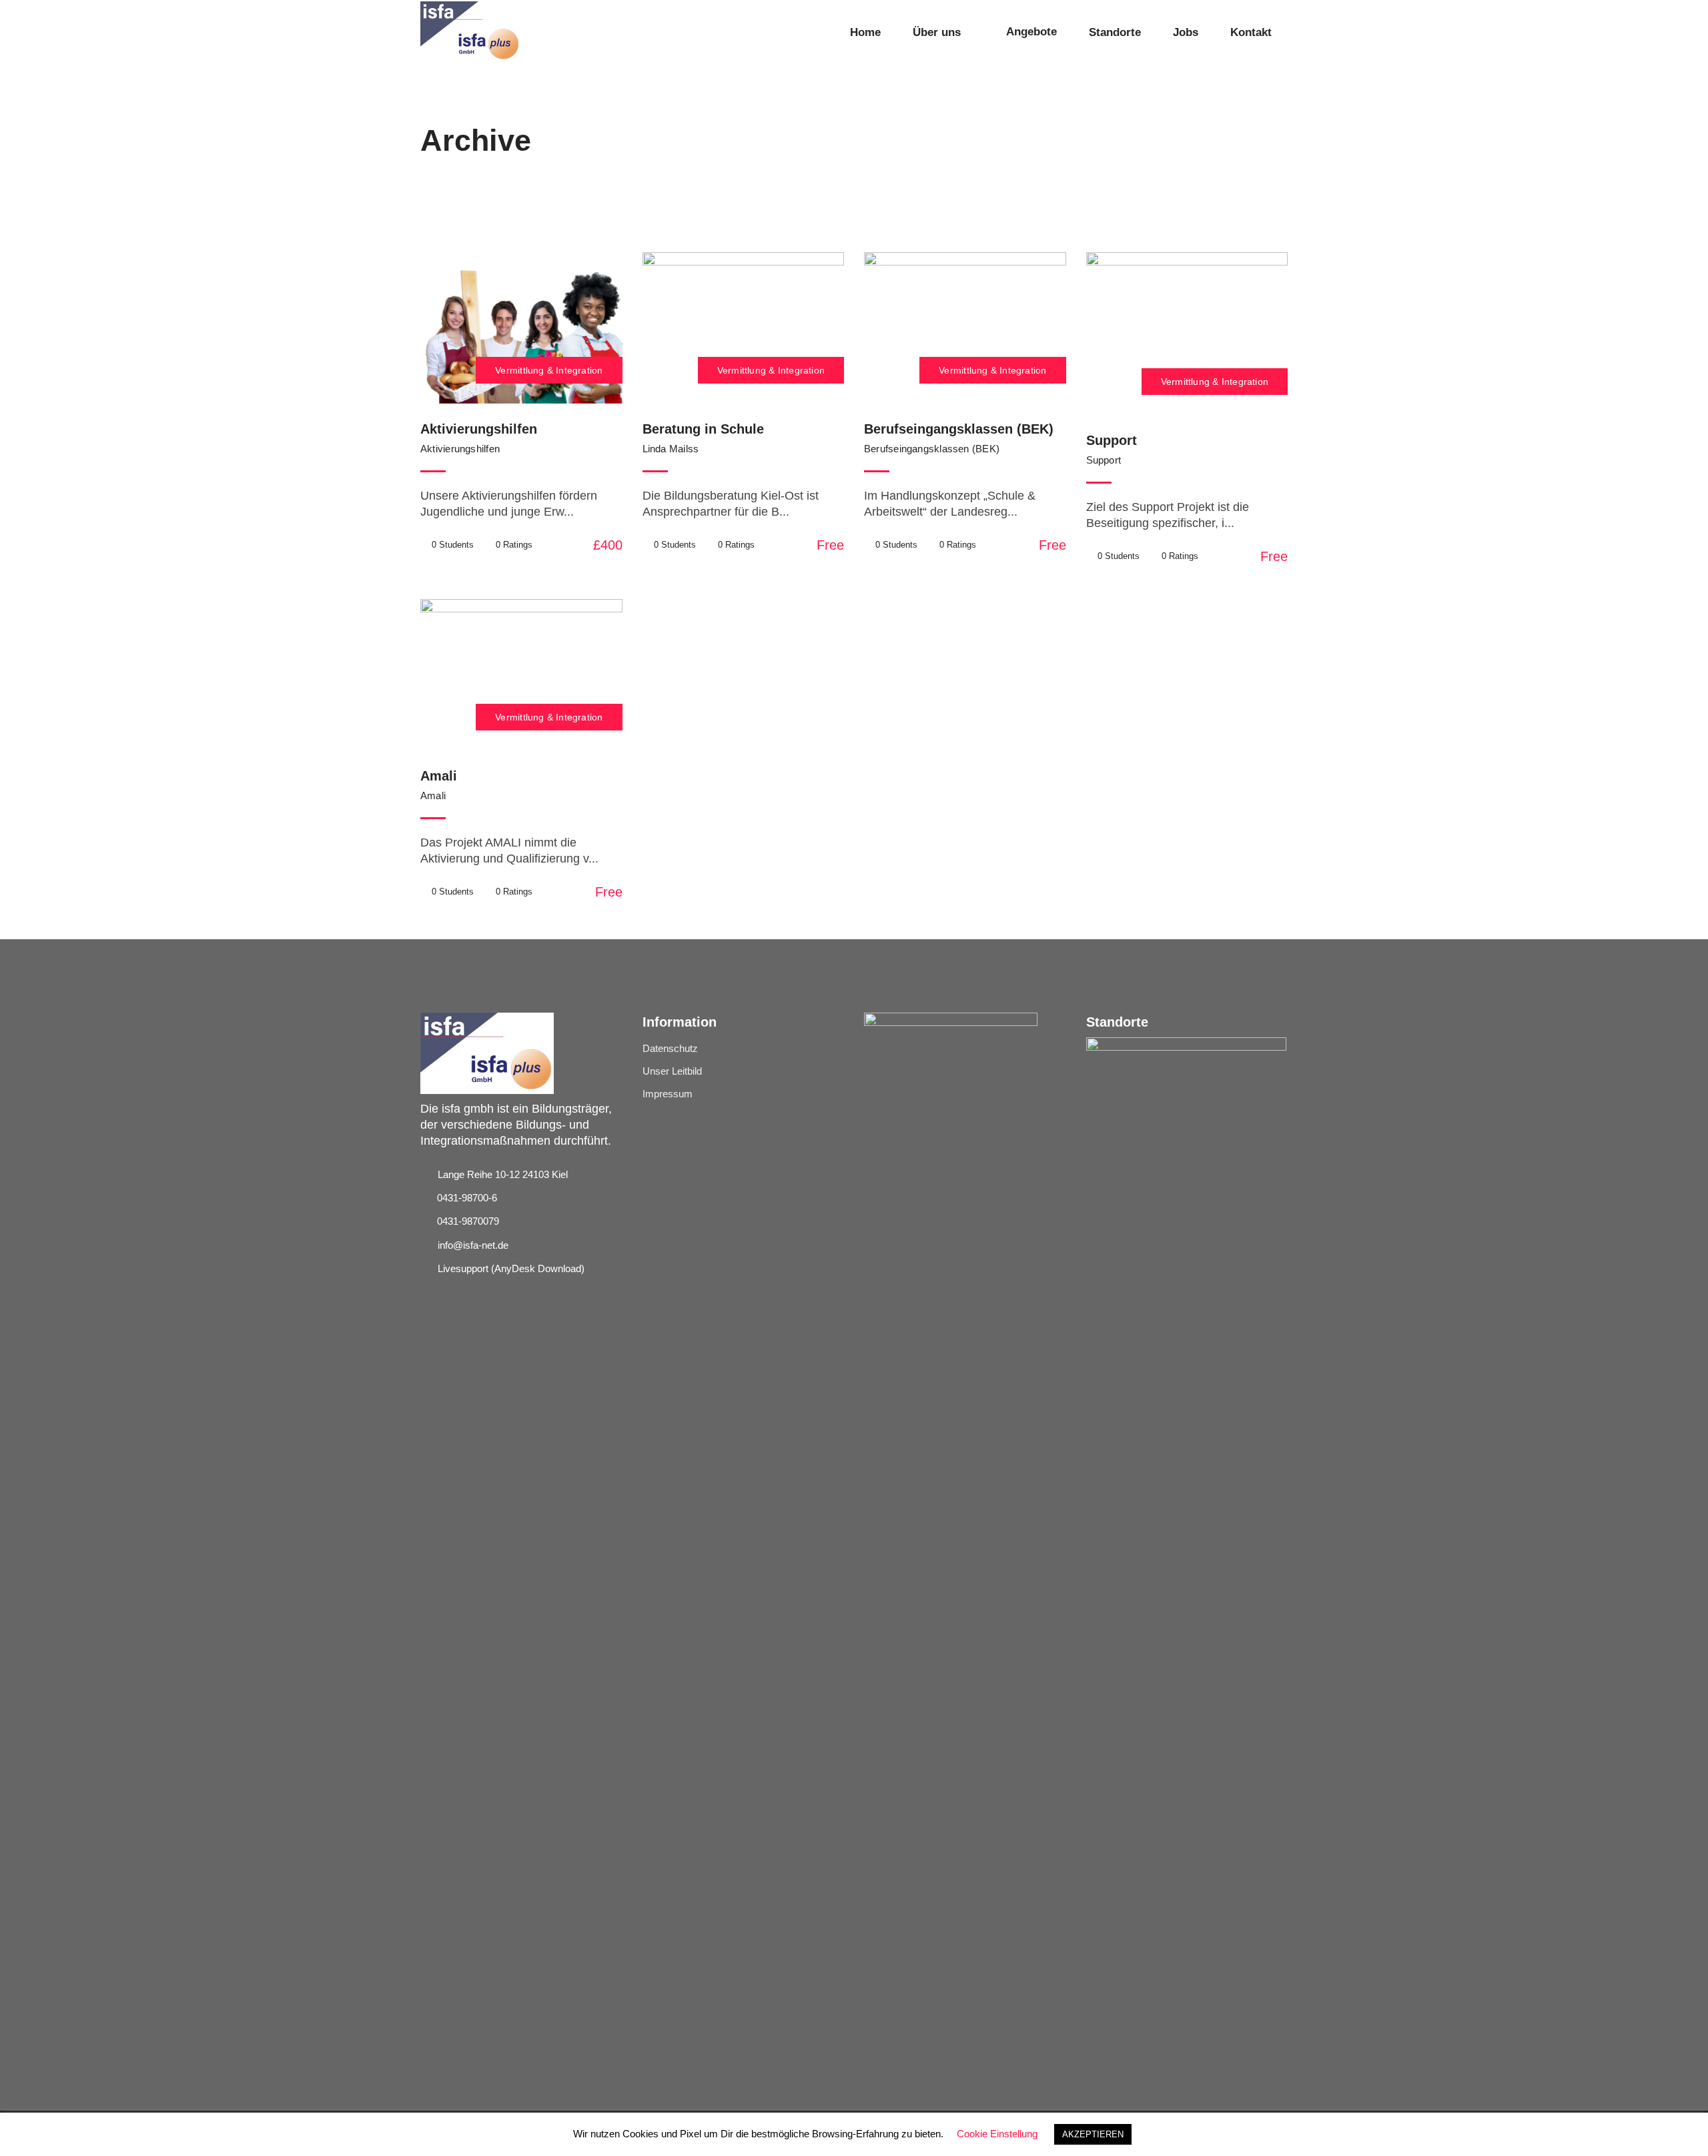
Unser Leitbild (672, 1071)
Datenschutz (670, 1048)
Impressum (668, 1094)
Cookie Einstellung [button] (997, 2134)
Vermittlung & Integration (549, 370)
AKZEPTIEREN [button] (1093, 2134)
